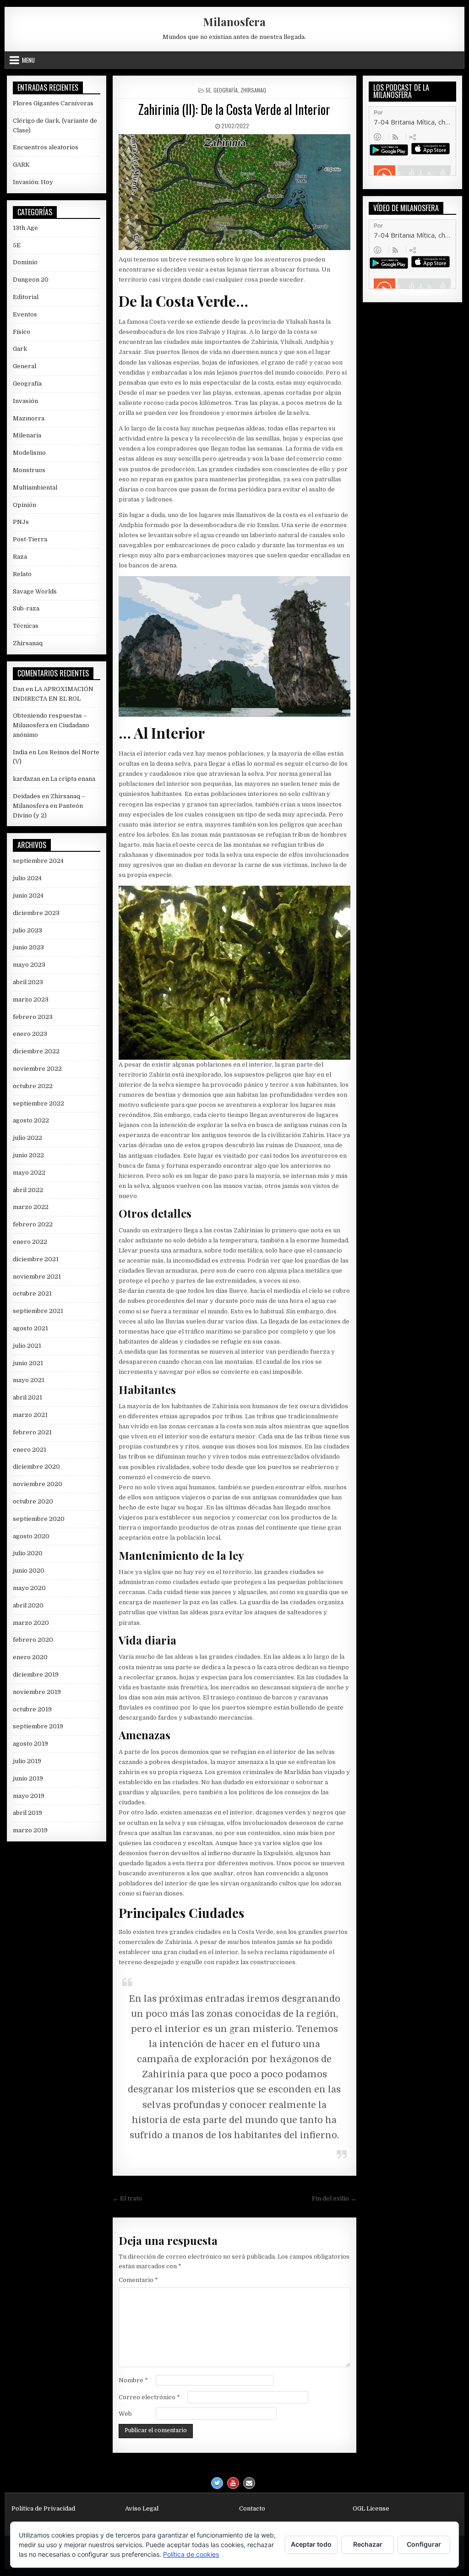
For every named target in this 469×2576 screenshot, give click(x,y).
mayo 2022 (29, 1173)
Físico (22, 332)
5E (208, 90)
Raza (20, 557)
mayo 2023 (29, 965)
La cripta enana (73, 779)
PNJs (21, 522)
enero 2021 (30, 1450)
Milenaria (27, 435)
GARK (21, 165)
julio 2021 (27, 1346)
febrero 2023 (33, 1017)
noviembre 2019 (37, 1692)
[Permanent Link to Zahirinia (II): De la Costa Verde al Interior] (234, 192)
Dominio (25, 262)
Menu (28, 60)
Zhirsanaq (253, 90)
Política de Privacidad (43, 2508)
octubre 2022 (33, 1086)
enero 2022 (30, 1242)
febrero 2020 (33, 1640)
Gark (20, 349)
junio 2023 (28, 947)
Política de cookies (191, 2554)
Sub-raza (26, 608)
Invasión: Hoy (33, 182)
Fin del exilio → (334, 2198)
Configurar (424, 2544)
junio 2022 (28, 1155)
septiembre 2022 (38, 1103)
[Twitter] (217, 2483)
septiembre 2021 (38, 1311)
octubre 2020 (33, 1501)
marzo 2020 (31, 1623)
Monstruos (29, 470)
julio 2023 (27, 930)
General (25, 366)
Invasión (25, 401)
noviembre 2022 (37, 1069)
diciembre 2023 (36, 913)
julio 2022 (27, 1138)
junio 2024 (28, 896)
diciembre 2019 (36, 1675)
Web (125, 2414)
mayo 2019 (29, 1796)
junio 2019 (28, 1778)
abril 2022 (28, 1190)
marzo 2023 (31, 999)
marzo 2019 (30, 1830)
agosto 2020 (31, 1536)
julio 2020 (28, 1553)
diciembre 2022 (36, 1051)
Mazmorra (29, 418)
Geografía (226, 90)
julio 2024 (27, 878)
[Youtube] (233, 2483)
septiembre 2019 (38, 1726)
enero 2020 (30, 1657)
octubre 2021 (32, 1293)
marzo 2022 (31, 1207)
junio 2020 (29, 1571)
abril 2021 (27, 1397)
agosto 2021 (30, 1328)
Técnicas (26, 626)
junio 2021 (28, 1363)
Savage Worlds (35, 591)
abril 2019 (27, 1813)
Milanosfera (234, 22)
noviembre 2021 (37, 1277)
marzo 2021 (30, 1415)
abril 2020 (28, 1605)
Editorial (26, 297)
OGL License (371, 2508)
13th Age (25, 228)
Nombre (133, 2380)
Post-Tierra (30, 539)
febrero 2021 (32, 1432)
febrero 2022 (33, 1224)
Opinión (25, 505)
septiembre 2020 (39, 1519)
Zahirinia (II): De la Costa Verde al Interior (234, 109)
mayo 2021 (29, 1380)
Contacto (252, 2508)
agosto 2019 (30, 1744)
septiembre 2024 (38, 861)
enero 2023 (30, 1034)
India (20, 752)
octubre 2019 (32, 1709)
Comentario (138, 2280)
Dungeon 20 (31, 280)
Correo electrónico (149, 2397)
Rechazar (368, 2544)
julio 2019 (27, 1761)
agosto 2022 (31, 1120)
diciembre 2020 (36, 1467)
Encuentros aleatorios (46, 147)
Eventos (25, 314)
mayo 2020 (29, 1588)
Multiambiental (35, 487)
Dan (19, 689)
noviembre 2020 (38, 1484)
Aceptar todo (311, 2544)
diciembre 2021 (36, 1259)
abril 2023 (28, 982)
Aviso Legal (142, 2508)
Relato (22, 574)
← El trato (127, 2198)
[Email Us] (249, 2483)
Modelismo (29, 453)
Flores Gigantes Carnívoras (53, 103)
